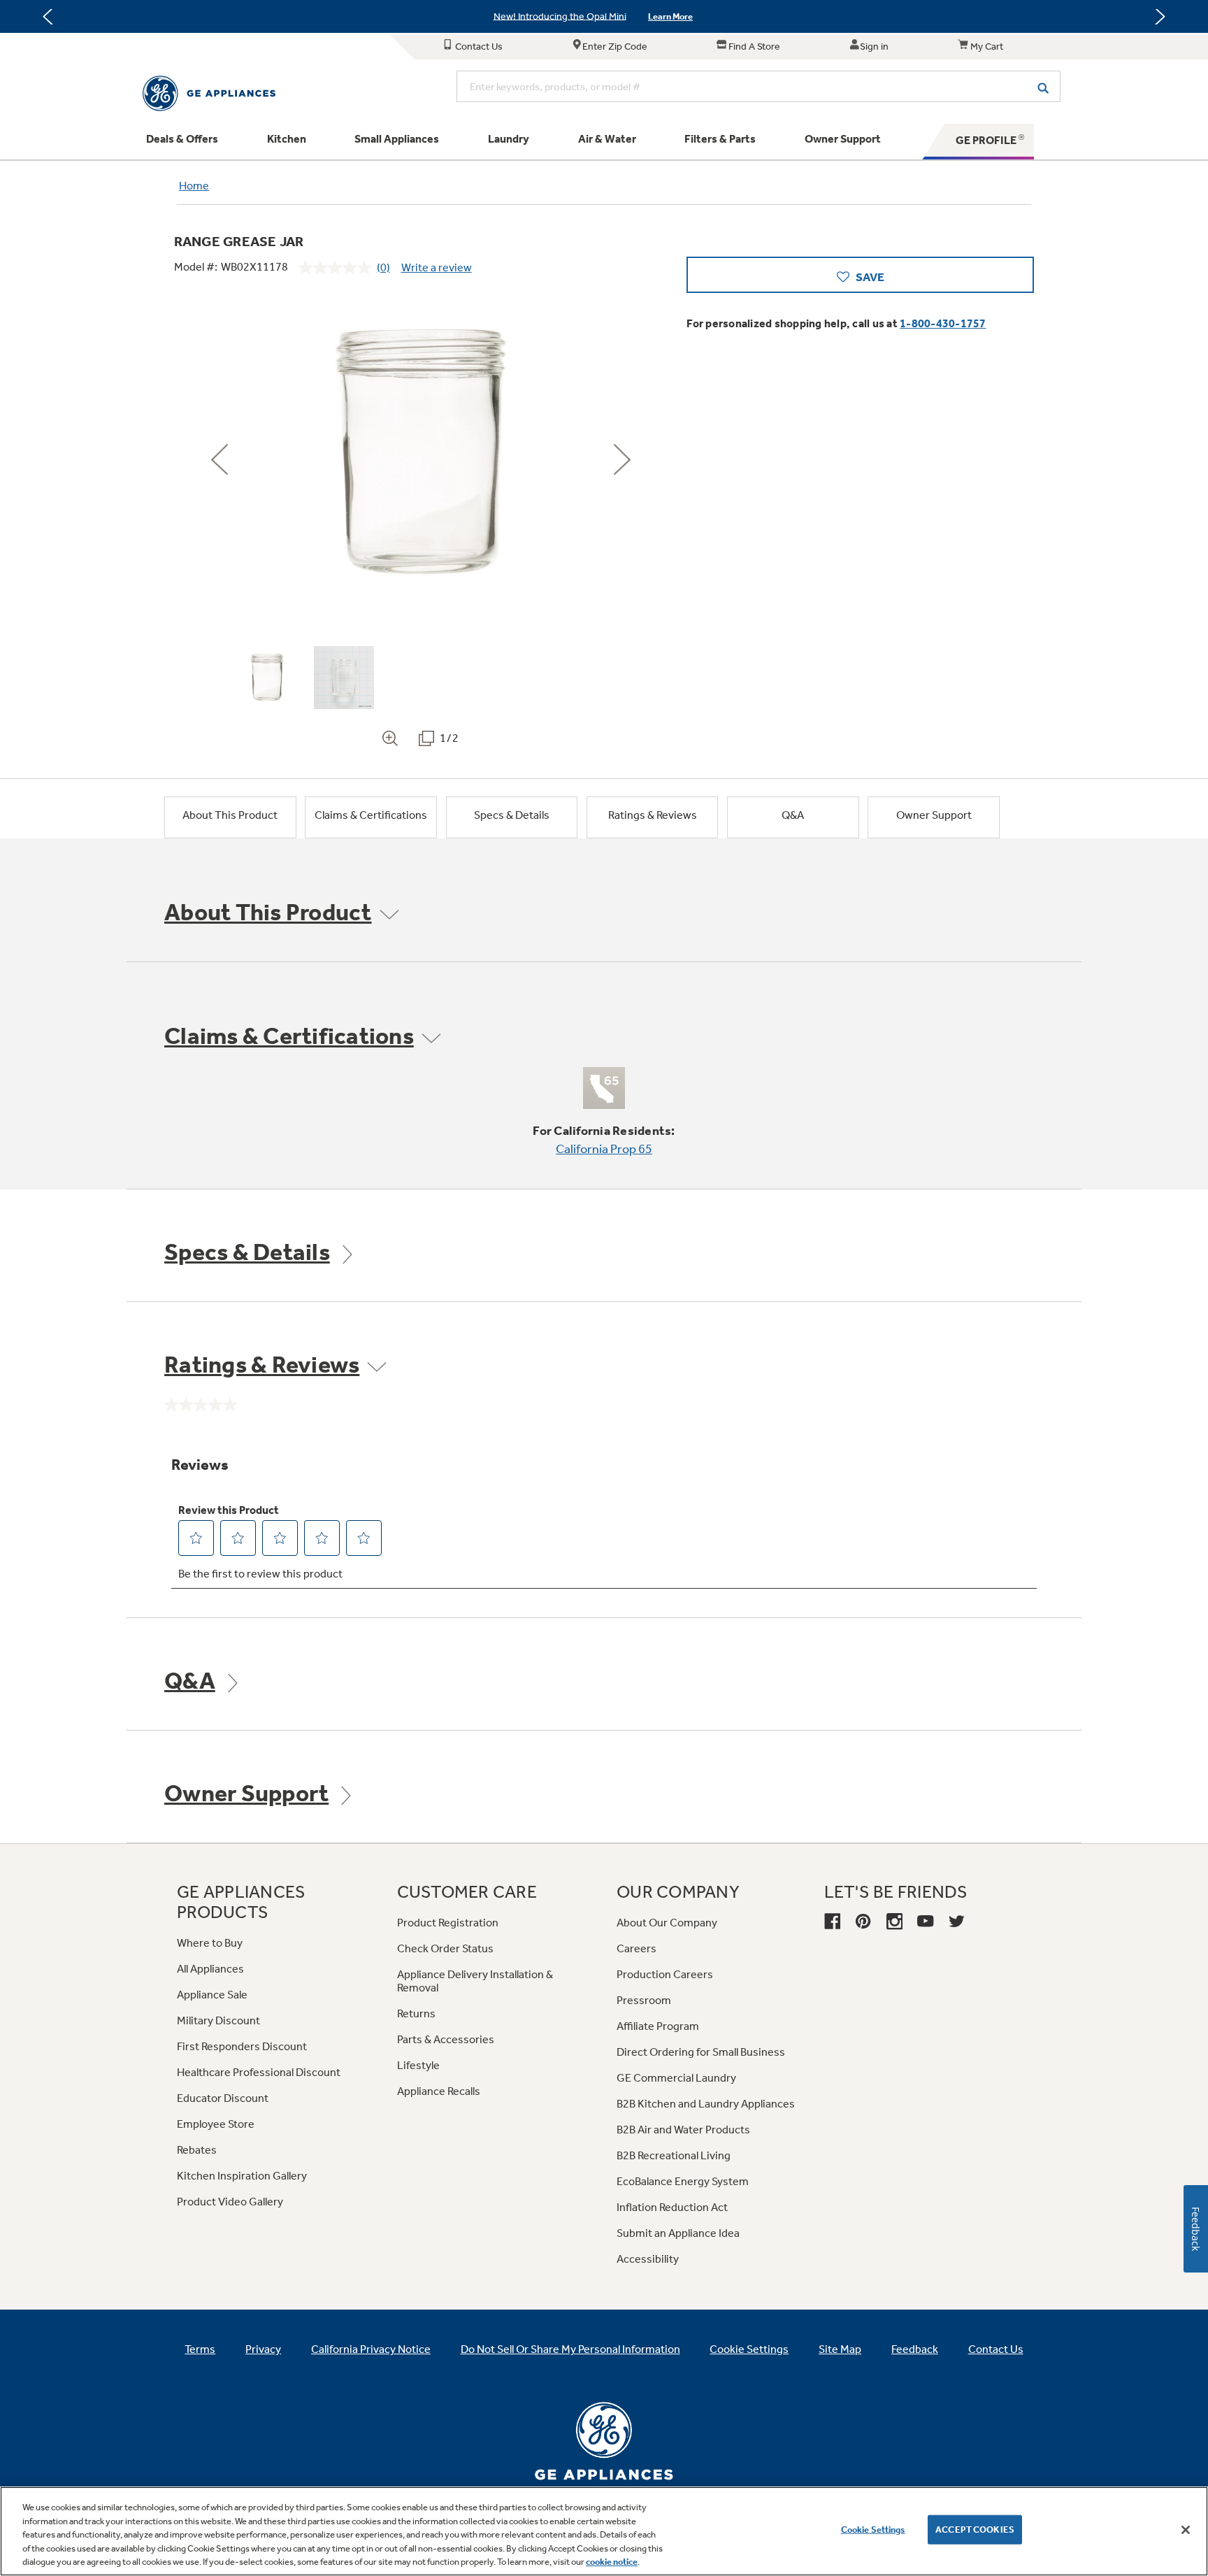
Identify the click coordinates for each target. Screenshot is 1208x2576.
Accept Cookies (975, 2530)
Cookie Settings (873, 2530)
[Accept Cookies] (1186, 2530)
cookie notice (612, 2562)
